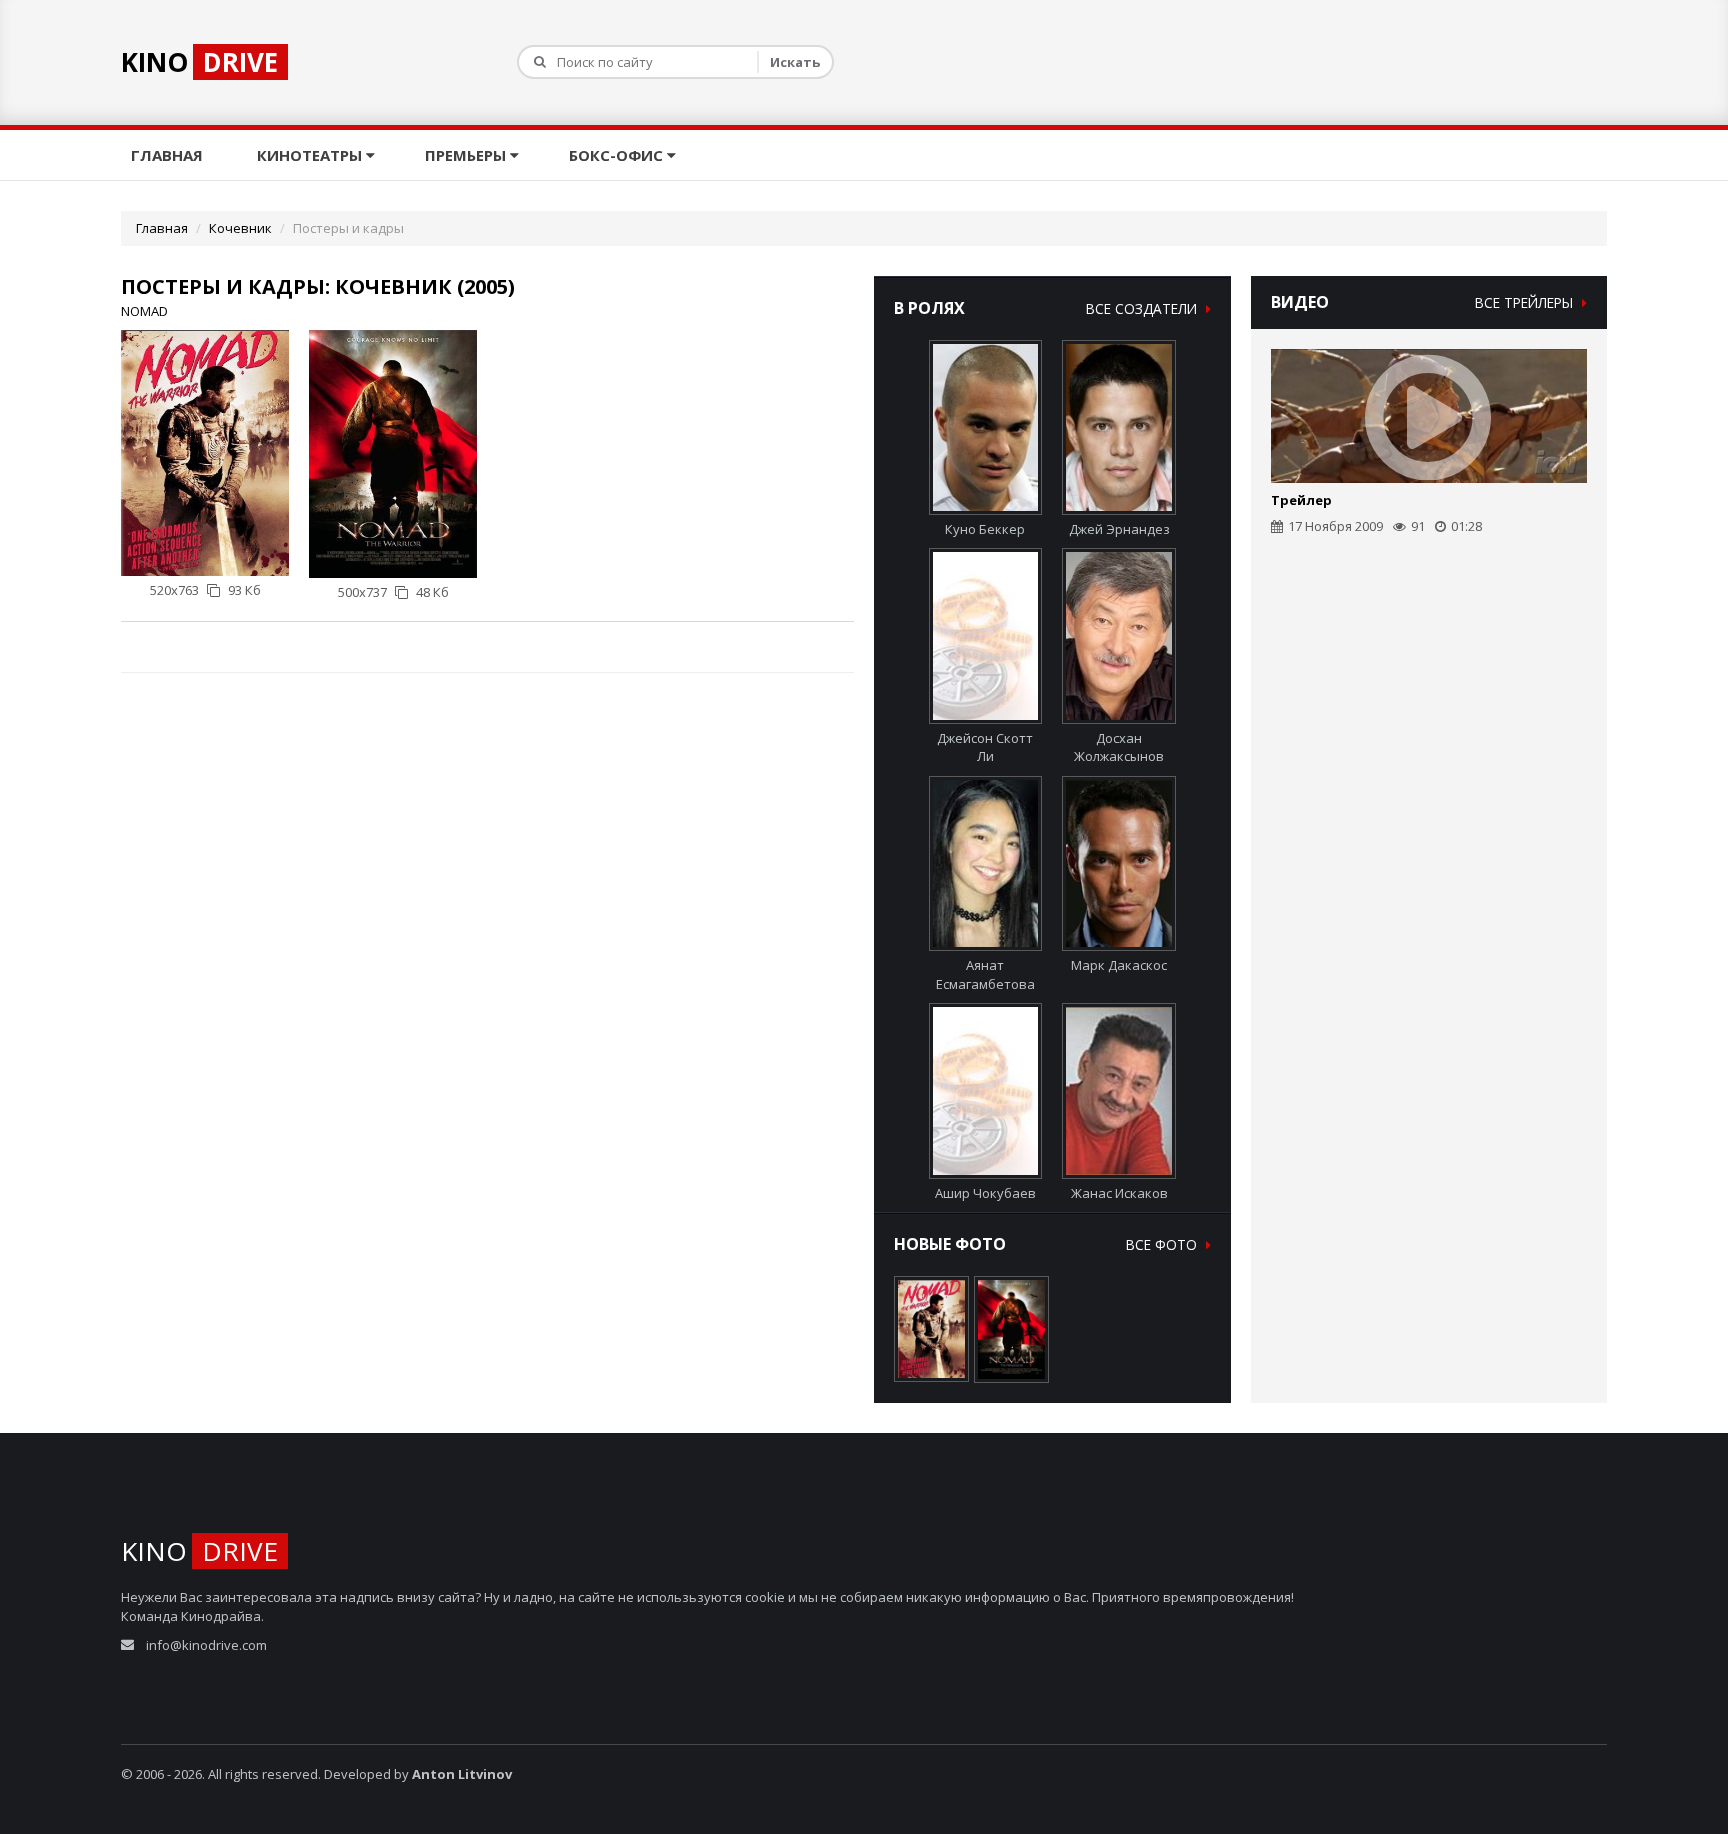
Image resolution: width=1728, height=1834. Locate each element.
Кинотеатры (311, 155)
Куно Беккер (985, 529)
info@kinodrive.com (206, 1645)
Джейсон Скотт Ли (985, 747)
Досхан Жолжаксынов (1119, 747)
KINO (199, 62)
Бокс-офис (618, 155)
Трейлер (1301, 500)
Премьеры (467, 155)
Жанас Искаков (1119, 1192)
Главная (169, 155)
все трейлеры (1526, 302)
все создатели (1143, 308)
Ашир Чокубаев (985, 1192)
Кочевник (240, 228)
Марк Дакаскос (1119, 965)
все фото (1163, 1244)
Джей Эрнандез (1119, 529)
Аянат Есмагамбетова (985, 974)
